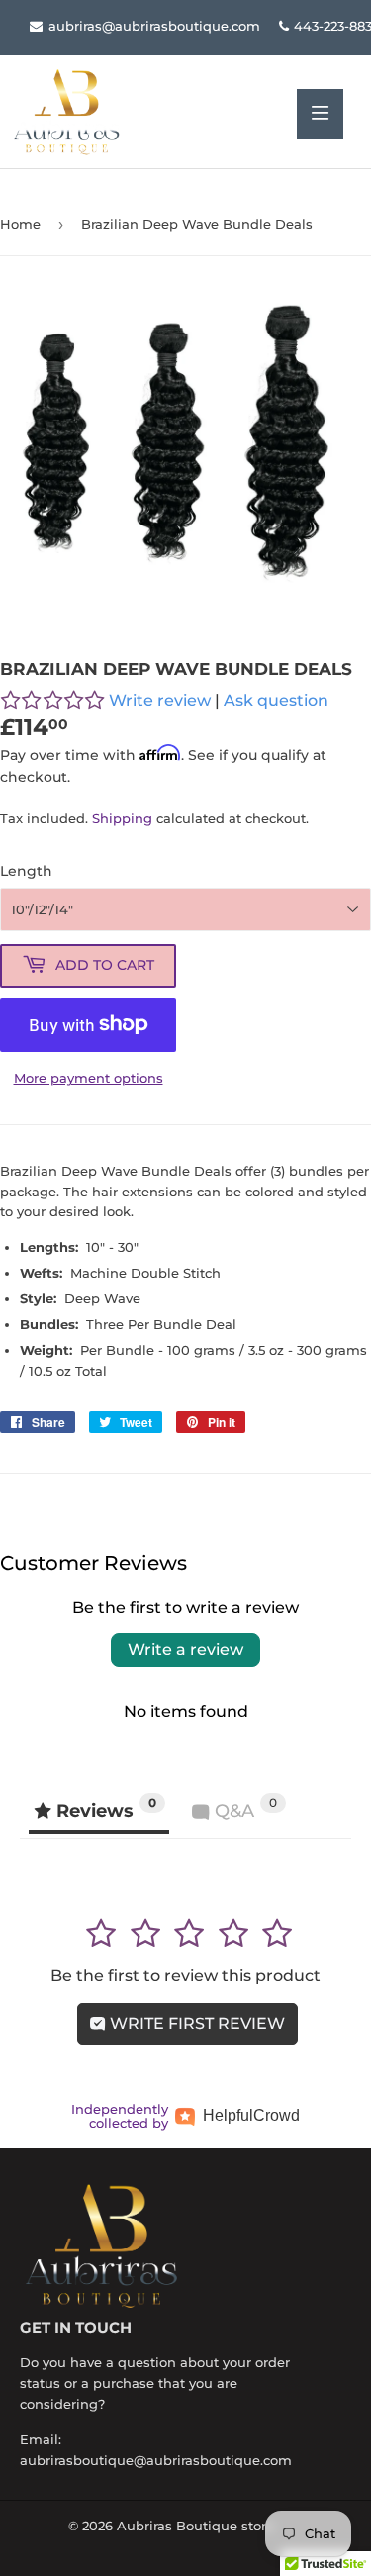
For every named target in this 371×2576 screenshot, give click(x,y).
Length (26, 871)
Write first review (195, 2023)
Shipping (122, 818)
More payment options (89, 1078)
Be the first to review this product (185, 1976)
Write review (160, 700)
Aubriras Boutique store (195, 2526)
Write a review (185, 1649)
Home (20, 224)
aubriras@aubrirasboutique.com (152, 26)
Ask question (276, 700)
